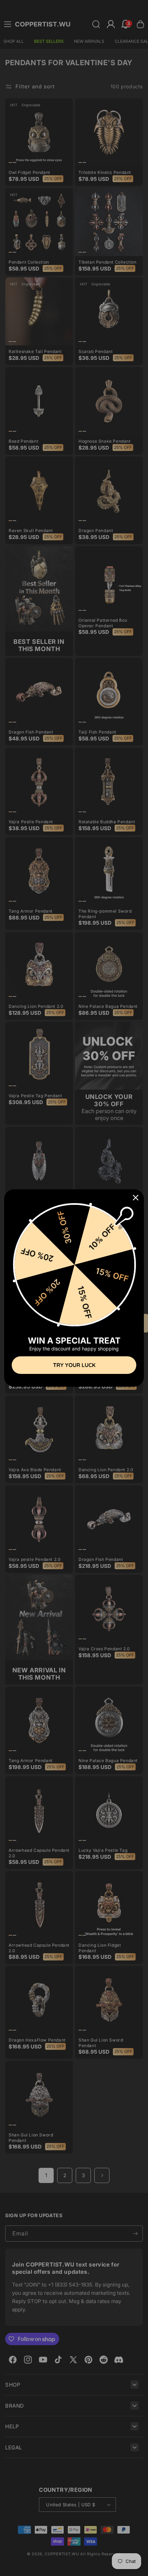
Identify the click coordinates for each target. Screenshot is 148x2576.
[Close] (136, 1198)
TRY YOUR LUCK (74, 1365)
